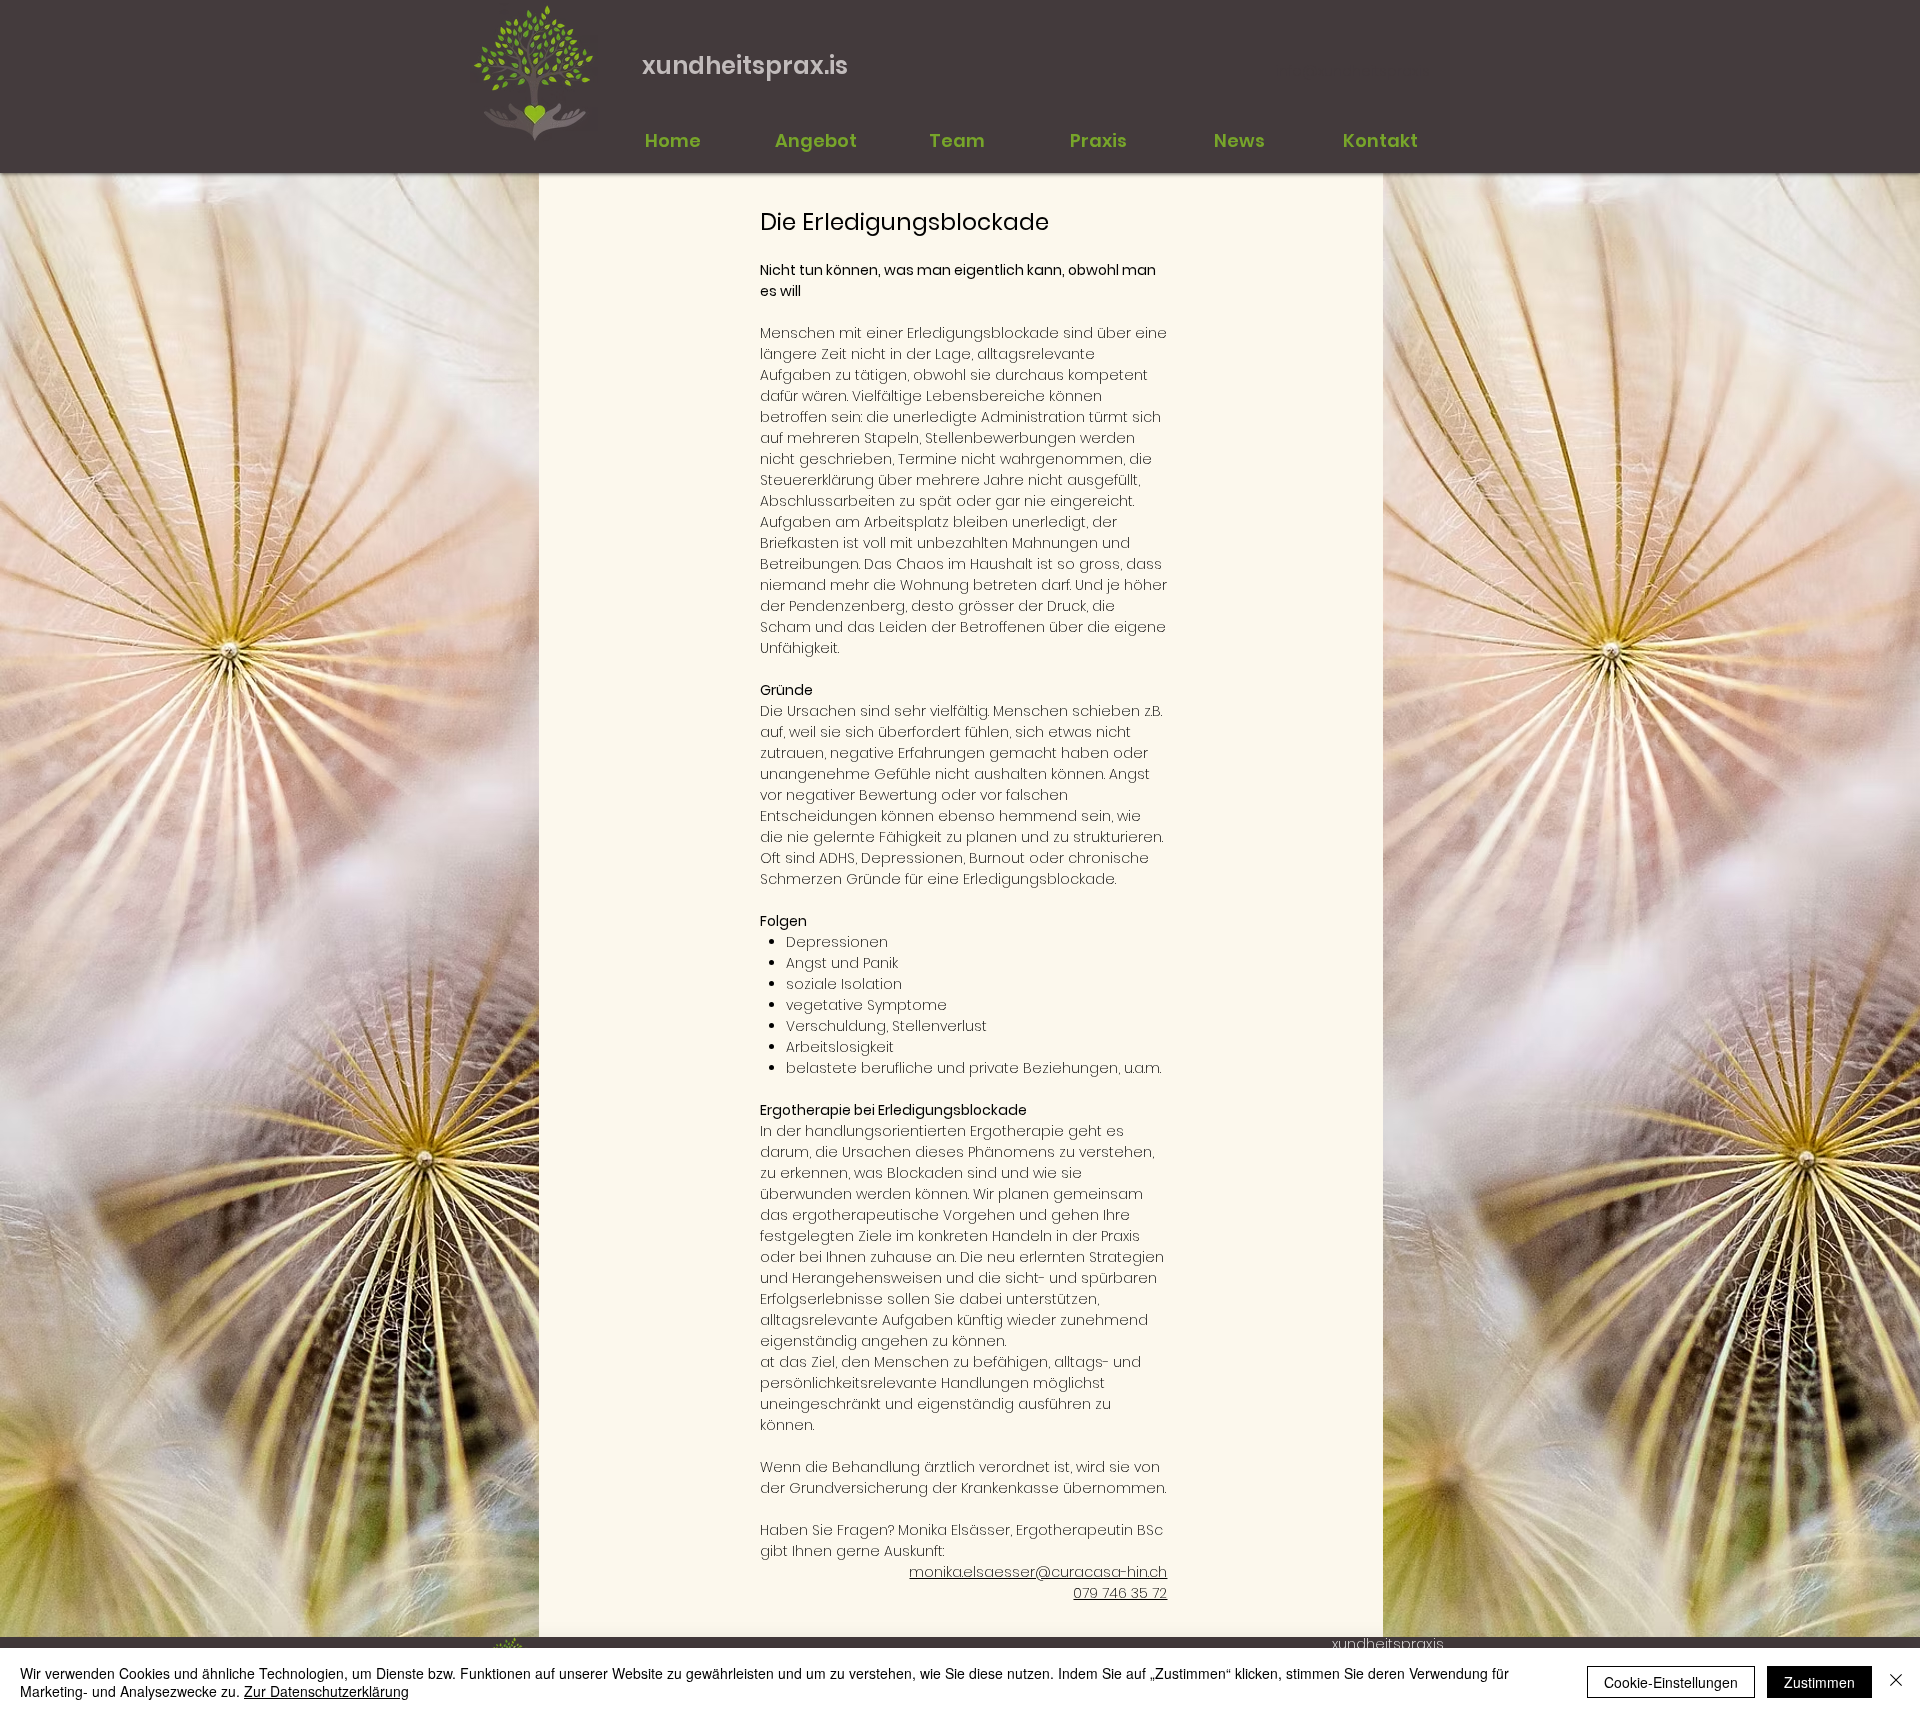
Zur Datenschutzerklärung (326, 1691)
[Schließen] (1896, 1682)
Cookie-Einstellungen (1671, 1682)
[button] (956, 140)
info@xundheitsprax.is (1353, 71)
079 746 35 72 (1120, 1593)
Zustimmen (1819, 1682)
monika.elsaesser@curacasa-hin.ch (1038, 1572)
